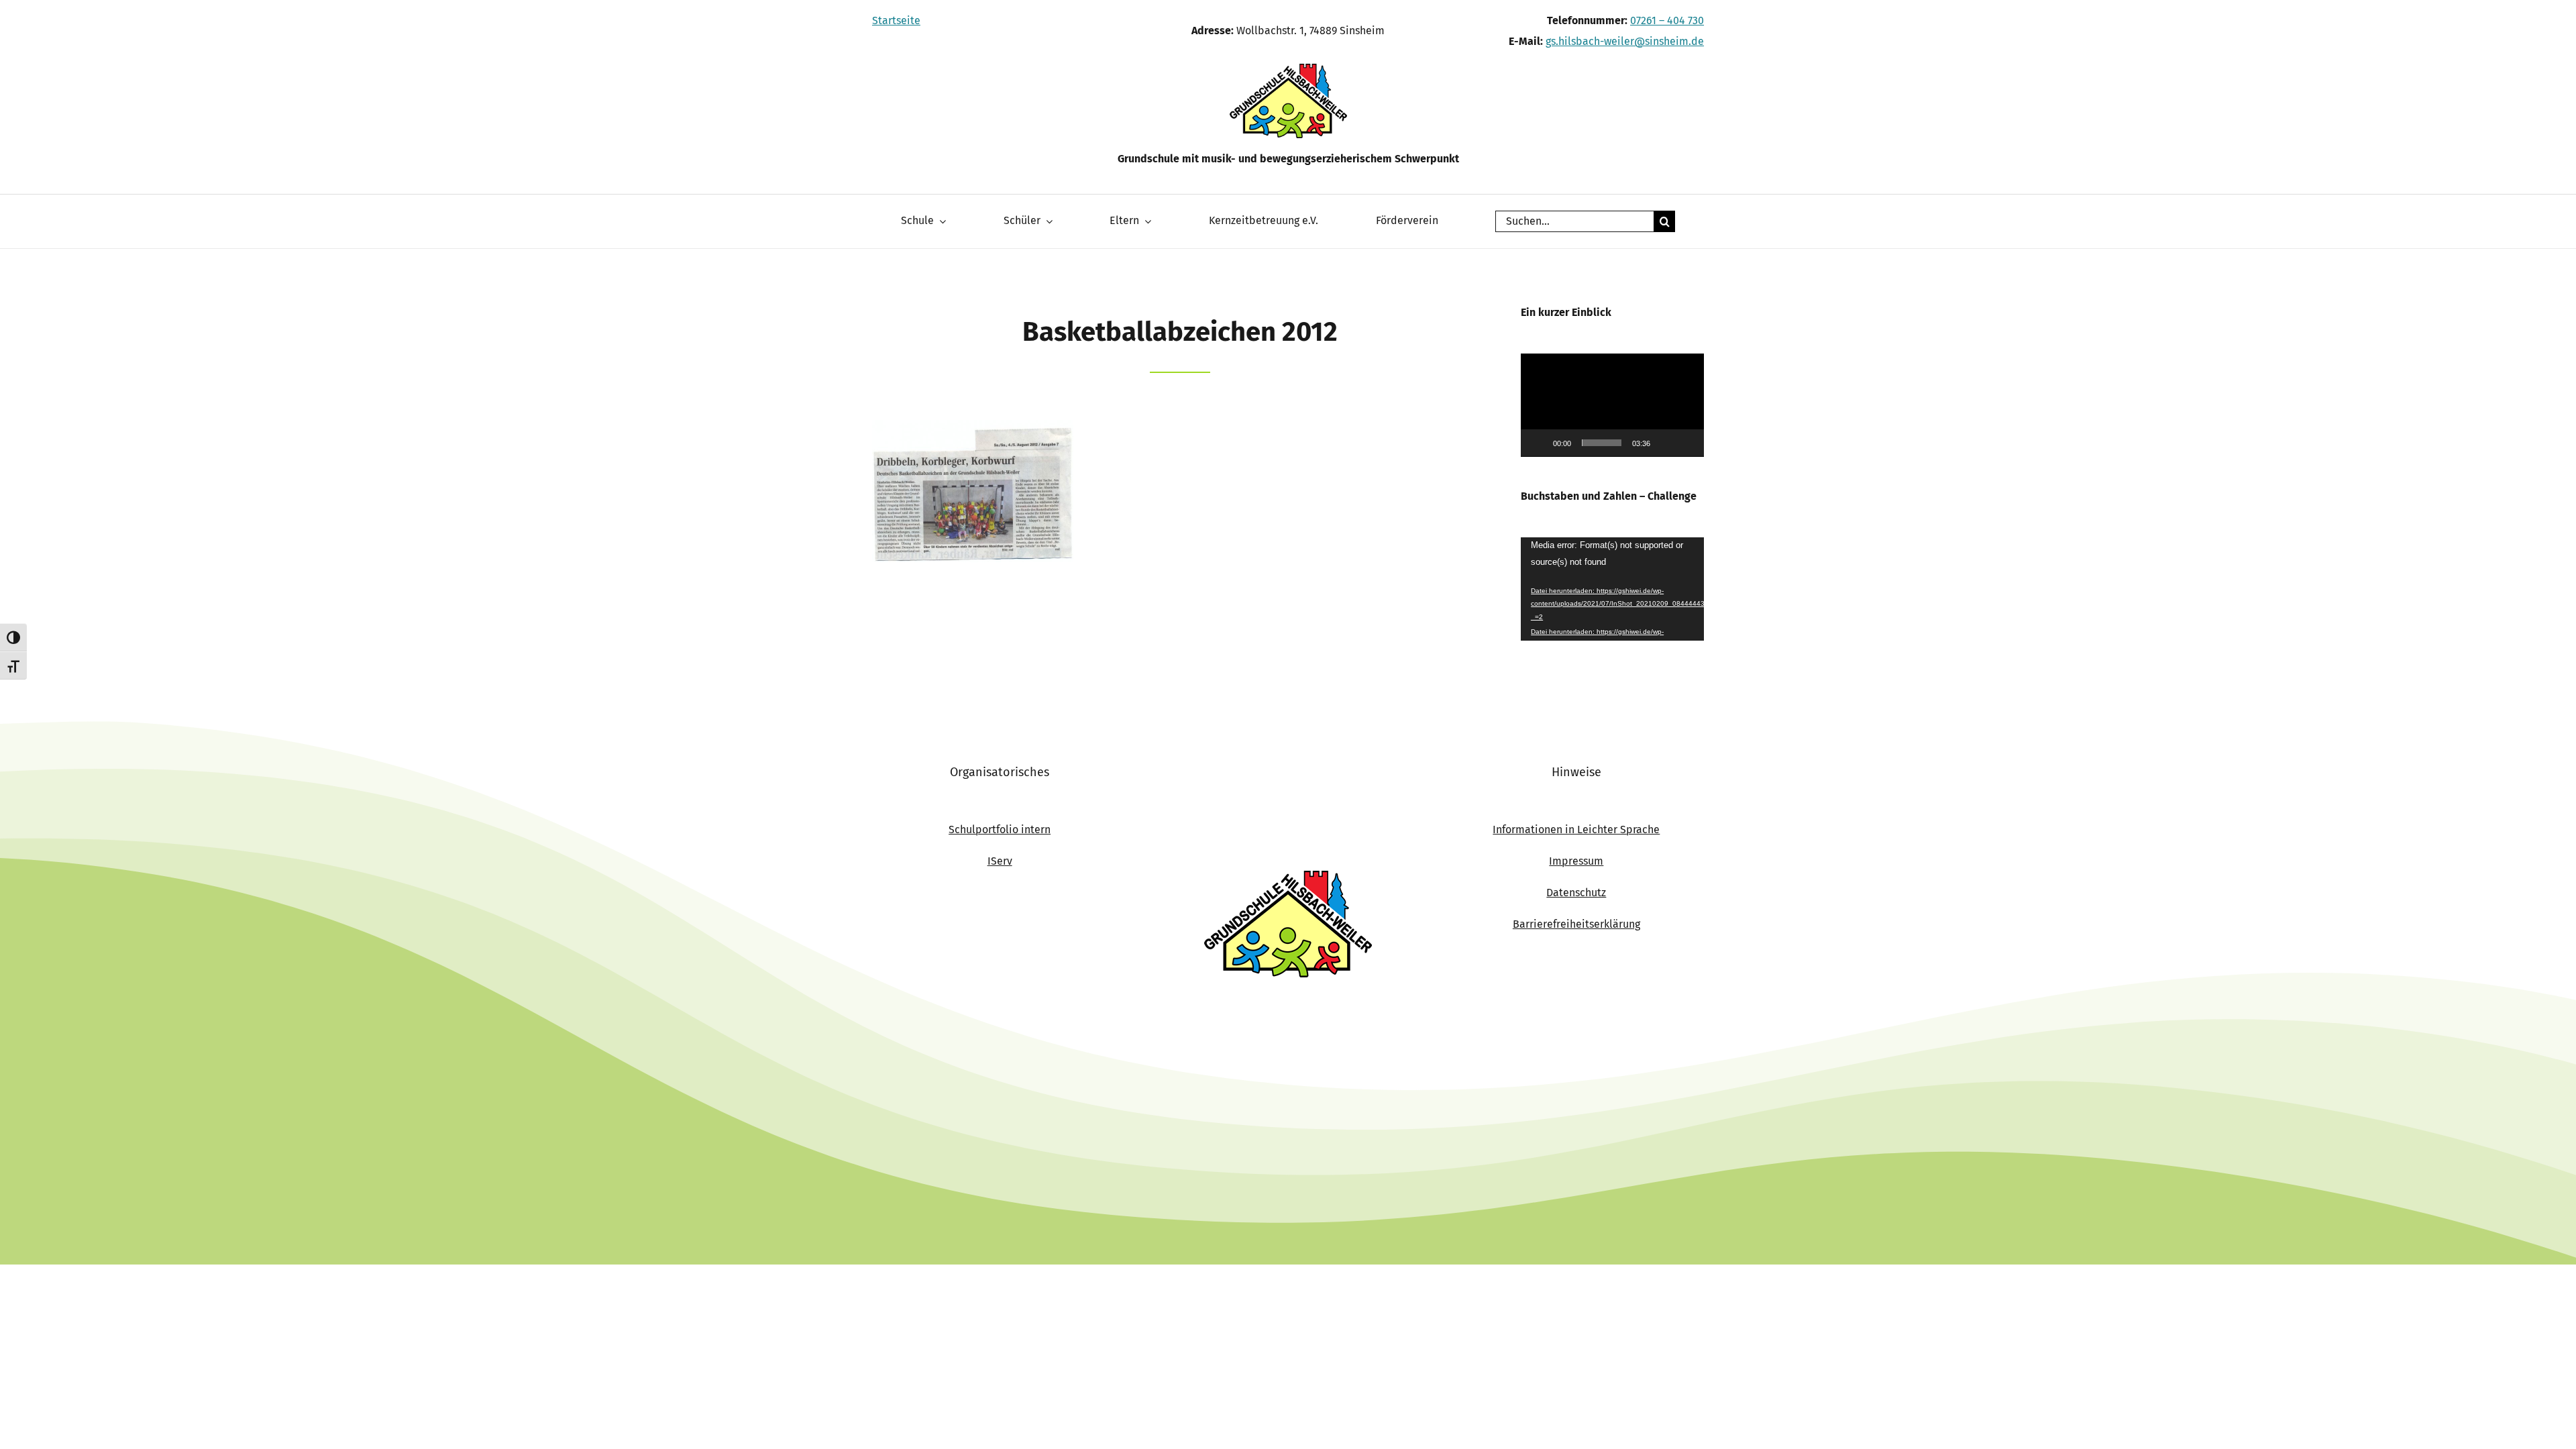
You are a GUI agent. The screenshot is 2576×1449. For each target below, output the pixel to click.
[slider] (1602, 443)
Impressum (1576, 861)
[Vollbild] (1686, 443)
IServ (1000, 861)
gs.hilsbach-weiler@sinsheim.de (1625, 41)
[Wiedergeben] (1538, 443)
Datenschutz (1576, 893)
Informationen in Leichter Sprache (1576, 829)
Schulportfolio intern (1000, 829)
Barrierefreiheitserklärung (1576, 924)
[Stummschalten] (1665, 443)
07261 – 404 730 (1667, 20)
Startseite (896, 20)
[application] (1612, 405)
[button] (1613, 405)
